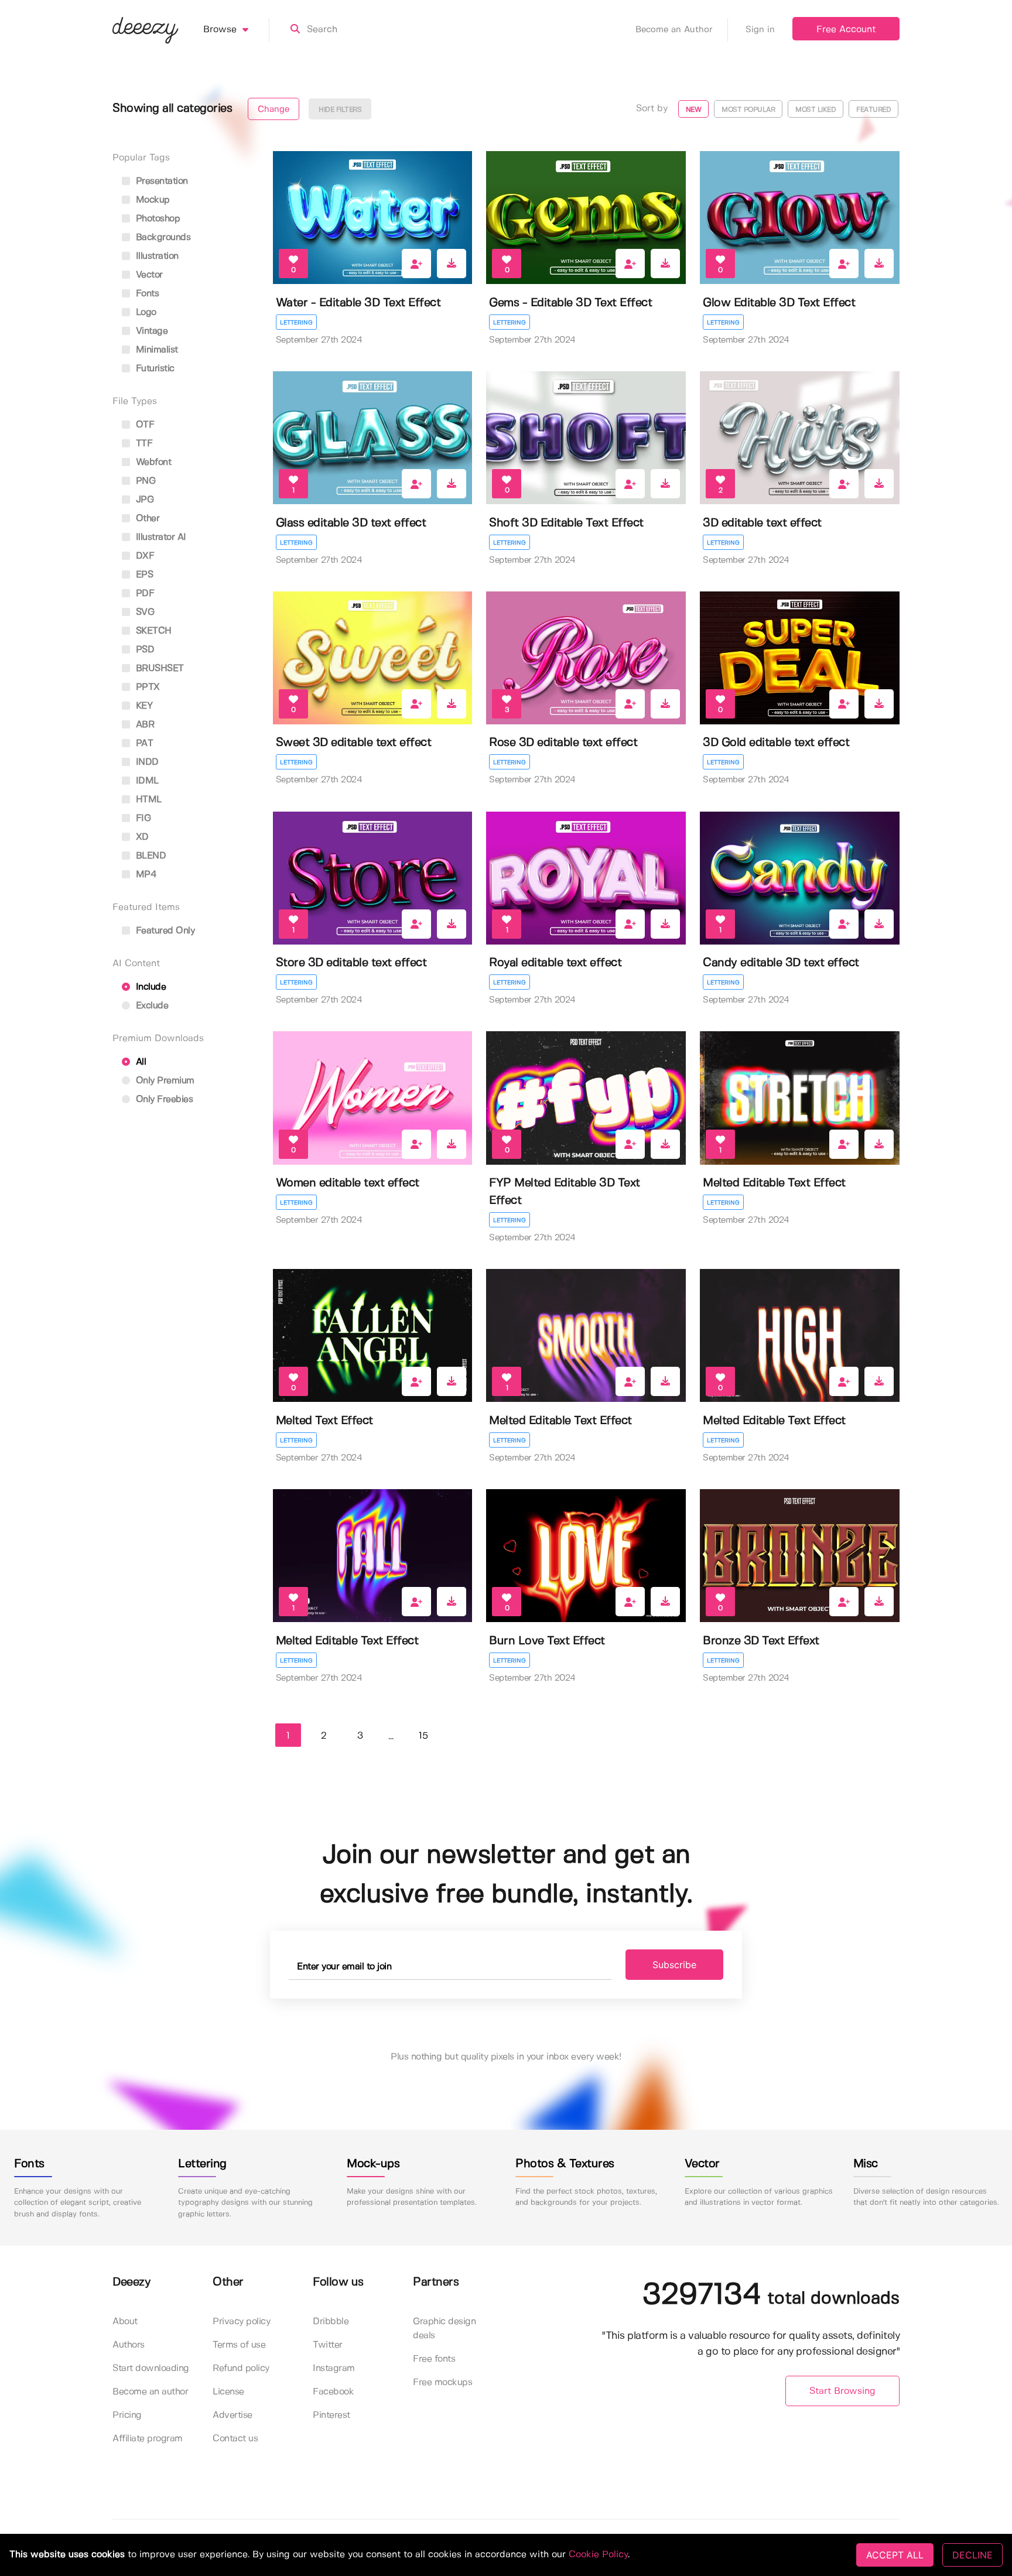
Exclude (151, 1006)
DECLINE (972, 2555)
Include (149, 987)
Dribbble (331, 2322)
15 (423, 1736)
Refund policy (241, 2368)
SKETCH (152, 631)
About (125, 2322)
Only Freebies (163, 1099)
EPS (143, 575)
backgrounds (162, 237)
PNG (144, 481)
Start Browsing (842, 2391)
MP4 (145, 875)
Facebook (333, 2392)
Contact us (235, 2439)
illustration (156, 256)
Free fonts (434, 2359)
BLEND (149, 856)
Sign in (760, 30)
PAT (143, 743)
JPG (143, 500)
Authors (129, 2345)
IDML (146, 781)
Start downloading (151, 2368)
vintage (150, 331)
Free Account (846, 30)
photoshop (156, 219)
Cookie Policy (598, 2555)
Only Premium (164, 1081)
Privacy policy (241, 2322)
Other (146, 519)
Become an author (150, 2392)
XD (141, 837)
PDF (143, 593)
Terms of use (239, 2345)
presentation (160, 181)
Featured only (164, 931)
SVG (143, 612)
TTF (143, 444)
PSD (143, 650)
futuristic (154, 369)
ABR (143, 725)
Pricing (127, 2415)
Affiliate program (148, 2439)
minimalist (155, 350)
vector (148, 275)
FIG (142, 818)
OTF (143, 425)
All (139, 1062)
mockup (151, 200)
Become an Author (674, 30)
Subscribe (674, 1965)
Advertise (233, 2415)
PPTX (146, 687)
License (228, 2392)
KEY (143, 706)
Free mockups (442, 2382)
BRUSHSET (158, 668)
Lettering (296, 323)
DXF (143, 556)
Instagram (334, 2368)
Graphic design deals (444, 2329)
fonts (146, 294)
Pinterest (331, 2415)
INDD (146, 762)
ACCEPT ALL (895, 2555)
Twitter (328, 2345)
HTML (147, 800)
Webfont (152, 462)
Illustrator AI (160, 537)
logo (145, 312)
